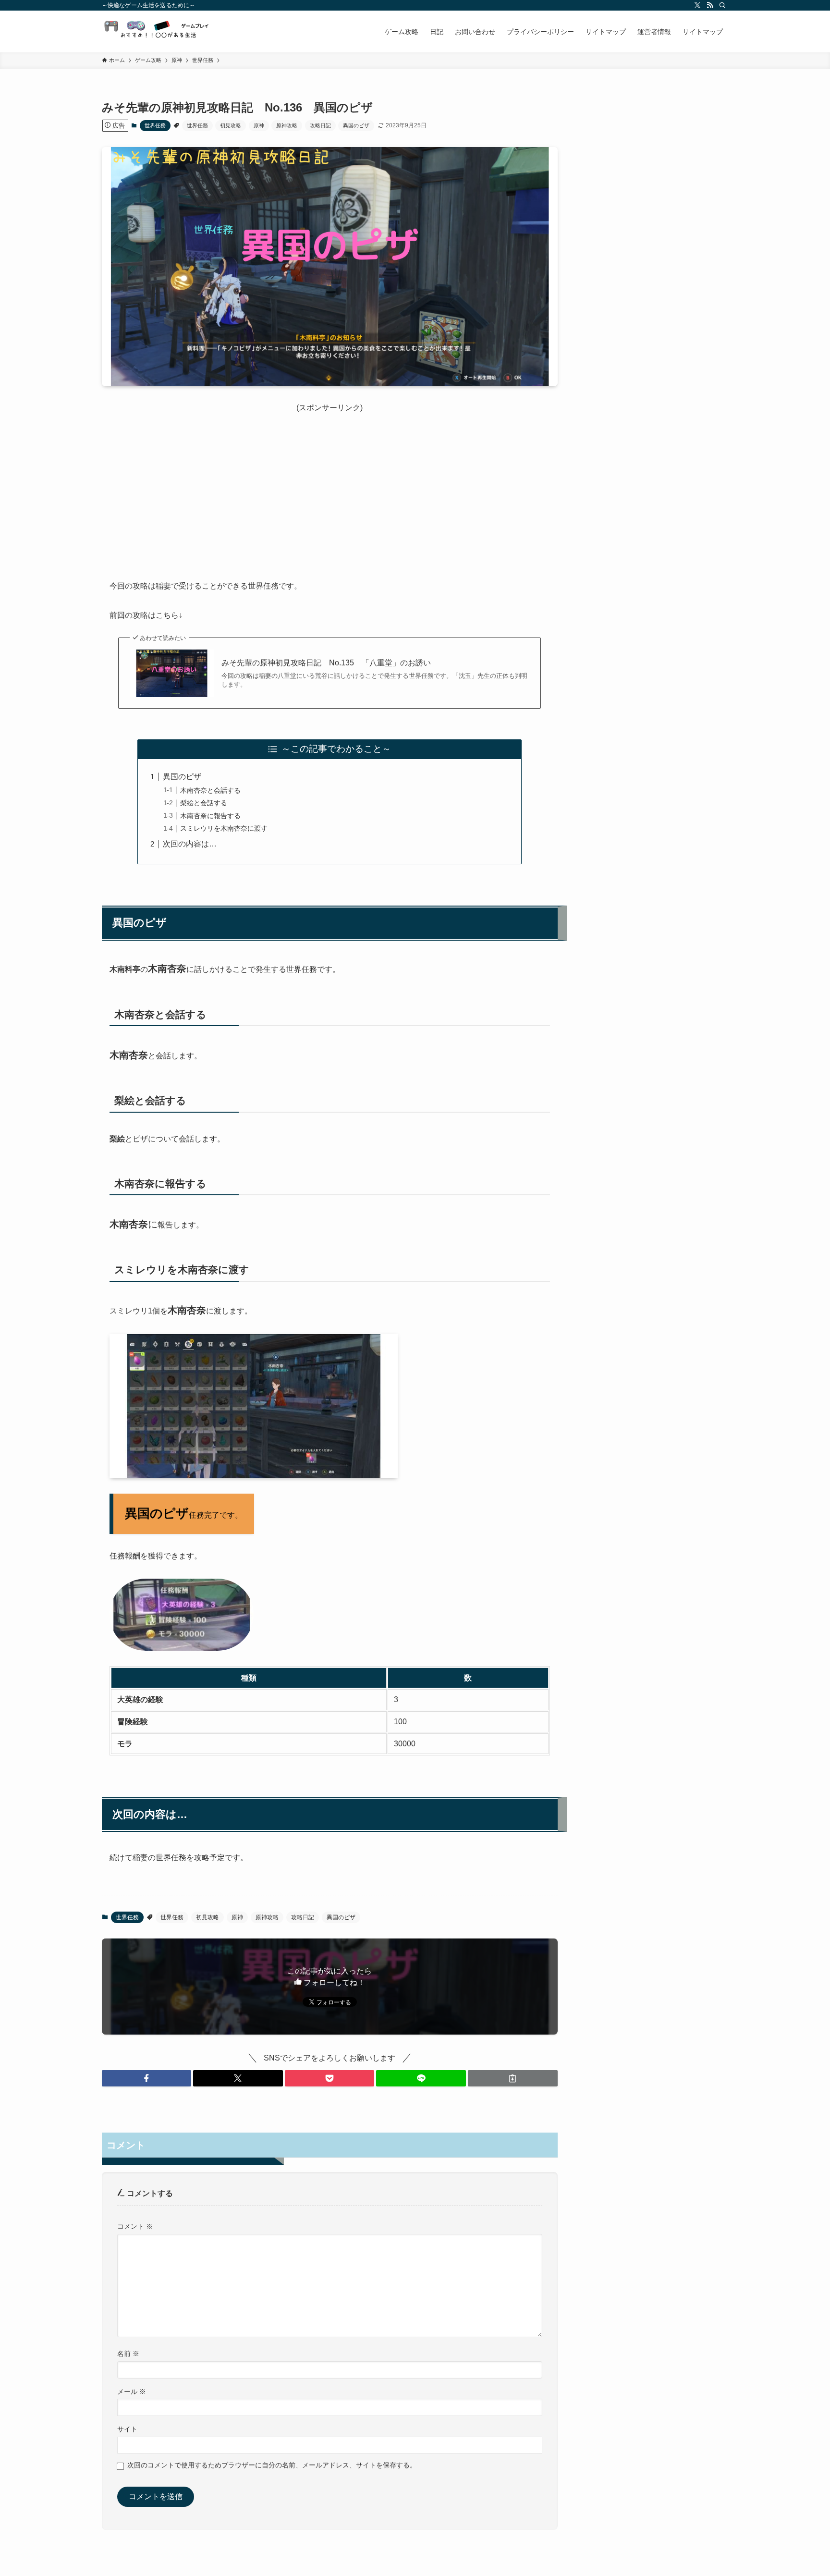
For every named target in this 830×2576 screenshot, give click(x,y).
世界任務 (155, 125)
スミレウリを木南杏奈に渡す (224, 828)
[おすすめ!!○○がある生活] (160, 31)
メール (132, 2392)
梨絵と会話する (204, 803)
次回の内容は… (190, 844)
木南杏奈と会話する (210, 790)
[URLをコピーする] (513, 2078)
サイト (127, 2429)
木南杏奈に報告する (210, 816)
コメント (135, 2226)
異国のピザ (356, 125)
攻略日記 (320, 125)
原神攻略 (287, 125)
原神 (259, 125)
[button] (147, 2078)
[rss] (710, 5)
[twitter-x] (697, 5)
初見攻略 (231, 125)
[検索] (722, 5)
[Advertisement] (330, 481)
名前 (128, 2354)
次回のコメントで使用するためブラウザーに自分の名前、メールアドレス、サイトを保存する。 (272, 2465)
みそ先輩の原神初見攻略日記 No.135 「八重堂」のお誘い (326, 663)
